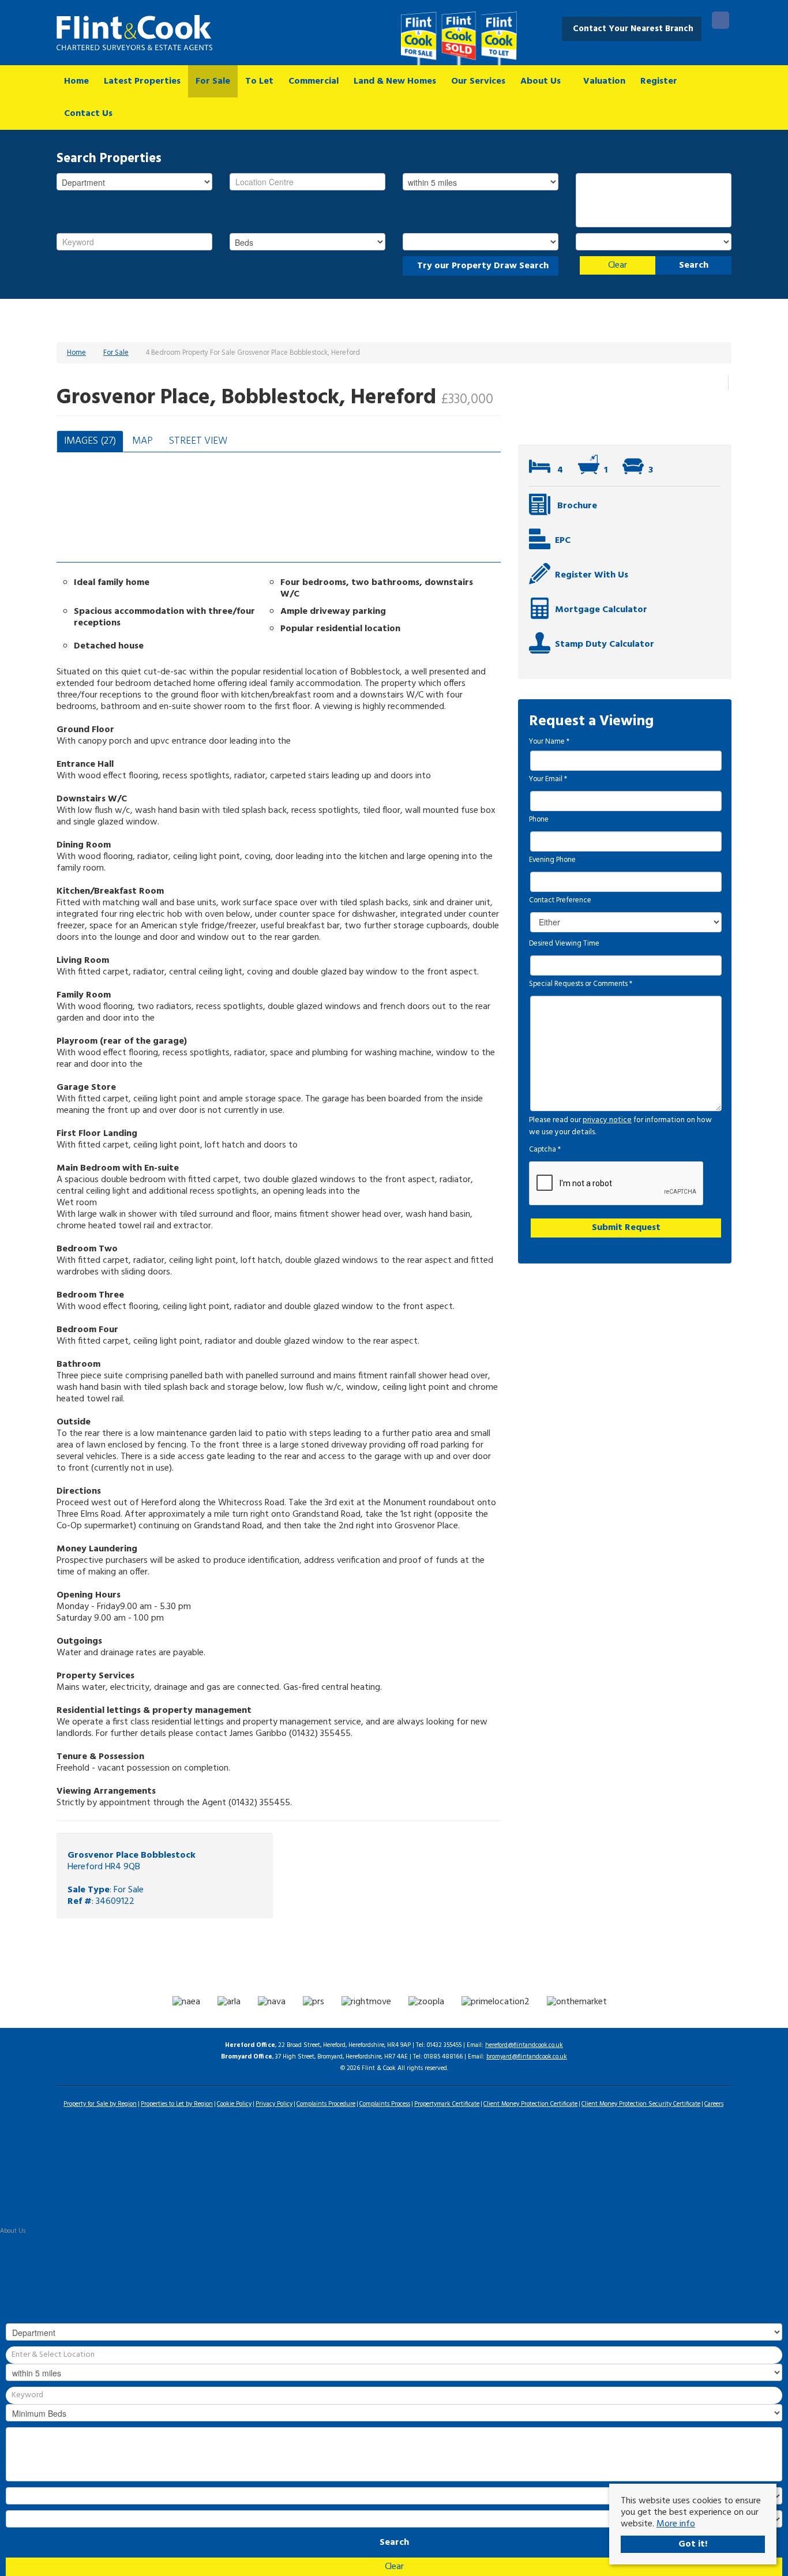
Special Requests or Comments (581, 984)
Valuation (604, 81)
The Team (13, 2266)
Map (142, 441)
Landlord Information (29, 2173)
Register (659, 81)
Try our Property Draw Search (481, 266)
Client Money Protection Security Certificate (641, 2104)
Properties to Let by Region (177, 2104)
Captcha (545, 1150)
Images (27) (90, 441)
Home (76, 81)
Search (694, 265)
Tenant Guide (18, 2185)
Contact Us (88, 114)
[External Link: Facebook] (721, 22)
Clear (618, 265)
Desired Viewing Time (564, 944)
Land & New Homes (395, 81)
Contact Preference (560, 901)
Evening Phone (552, 860)
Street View (198, 441)
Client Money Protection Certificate (530, 2104)
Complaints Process (385, 2104)
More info (676, 2524)
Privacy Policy (274, 2104)
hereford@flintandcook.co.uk (524, 2045)
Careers (714, 2104)
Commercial (314, 81)
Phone (539, 820)
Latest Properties (142, 81)
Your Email (548, 779)
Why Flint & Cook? (25, 2254)
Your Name (549, 742)
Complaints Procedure (326, 2104)
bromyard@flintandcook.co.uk (527, 2057)
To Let (259, 81)
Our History (15, 2243)
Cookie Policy (234, 2104)
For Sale (213, 81)
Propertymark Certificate (447, 2104)
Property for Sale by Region (100, 2104)
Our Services (478, 81)
